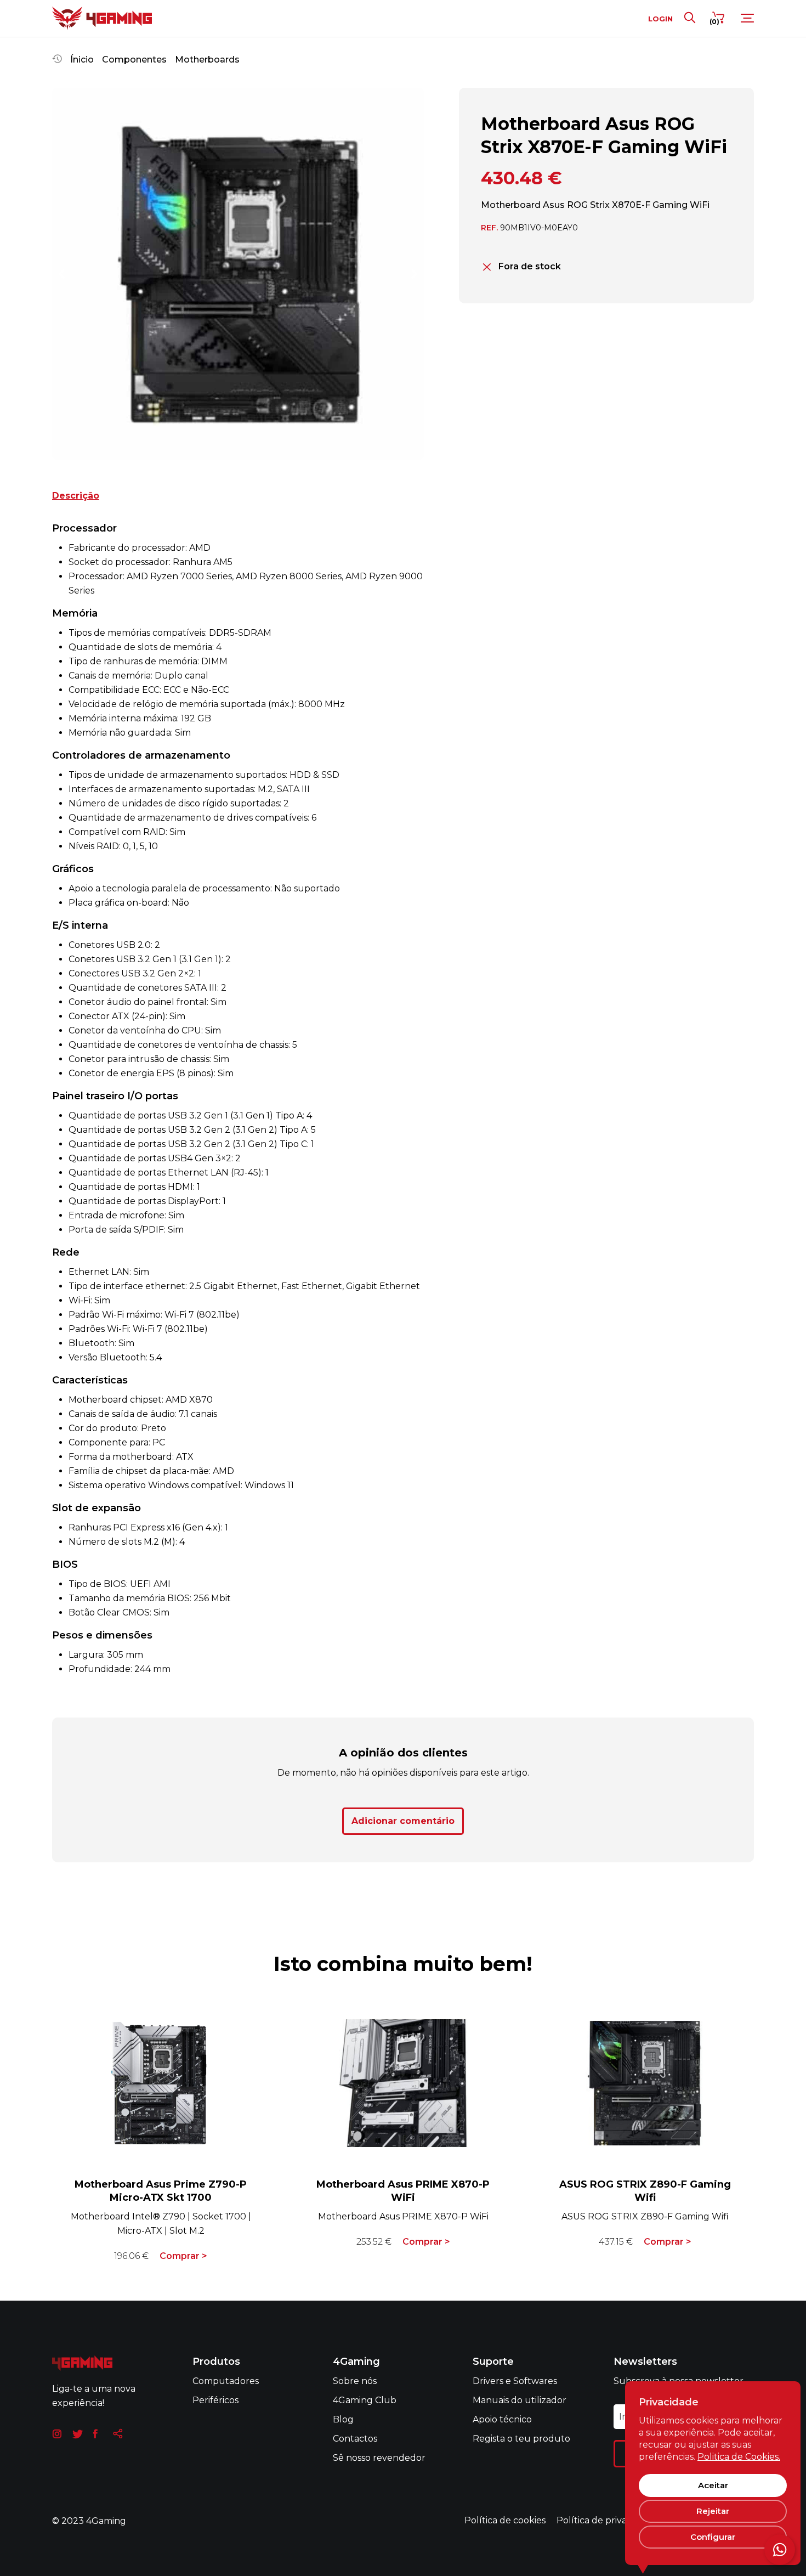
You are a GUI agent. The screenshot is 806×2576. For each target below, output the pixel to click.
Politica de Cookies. (739, 2457)
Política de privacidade (606, 2520)
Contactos (355, 2439)
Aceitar (713, 2485)
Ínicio (82, 60)
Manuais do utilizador (520, 2400)
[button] (61, 274)
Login (660, 18)
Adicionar (403, 1821)
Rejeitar (713, 2511)
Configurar (713, 2537)
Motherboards (207, 60)
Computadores (226, 2381)
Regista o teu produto (521, 2439)
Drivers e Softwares (515, 2381)
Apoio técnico (502, 2419)
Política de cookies (505, 2520)
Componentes (134, 60)
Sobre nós (355, 2381)
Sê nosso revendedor (379, 2458)
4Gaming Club (365, 2400)
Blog (343, 2419)
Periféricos (215, 2400)
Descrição (76, 496)
